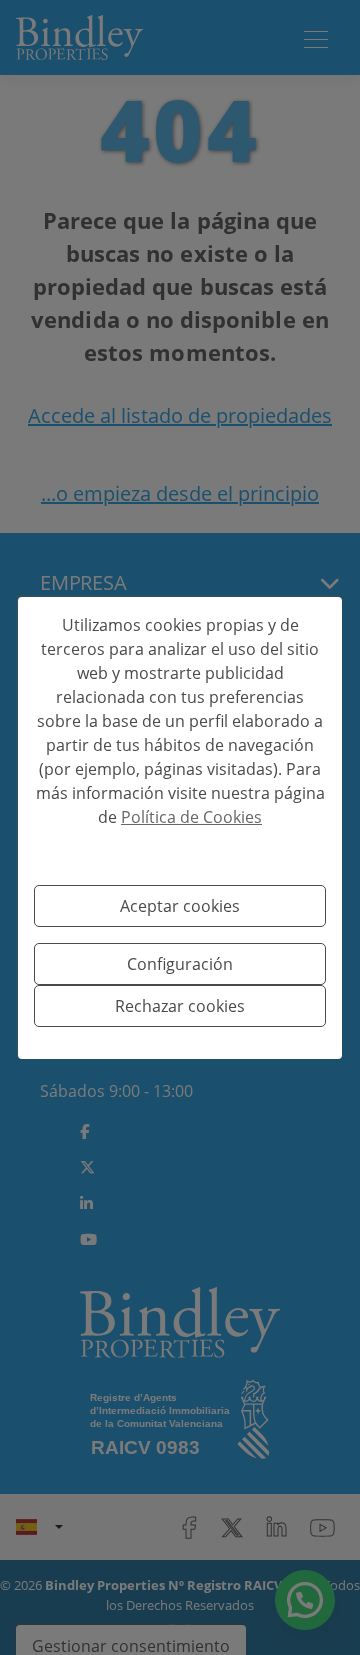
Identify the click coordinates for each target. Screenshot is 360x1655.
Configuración (180, 964)
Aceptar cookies (180, 906)
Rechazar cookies (180, 1006)
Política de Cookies (191, 817)
